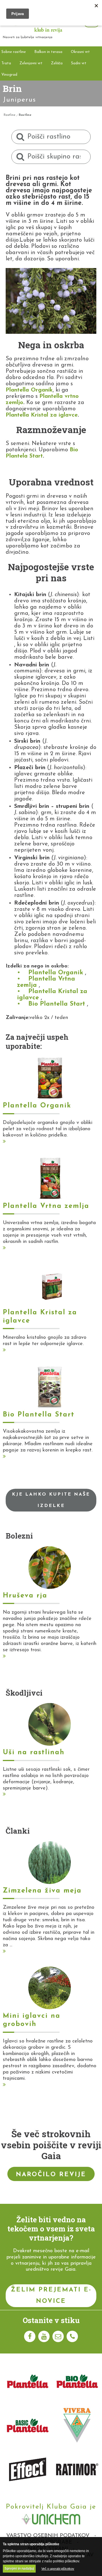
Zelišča (57, 63)
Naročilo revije (51, 2175)
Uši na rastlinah (34, 1753)
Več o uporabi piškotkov (58, 2569)
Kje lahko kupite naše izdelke (51, 1500)
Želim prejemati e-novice (51, 2296)
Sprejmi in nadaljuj (19, 2569)
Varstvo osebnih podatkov (48, 2536)
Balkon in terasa (48, 52)
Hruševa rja (25, 1596)
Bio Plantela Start (42, 453)
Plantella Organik (29, 390)
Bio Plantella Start (57, 1004)
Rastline (9, 115)
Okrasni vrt (80, 52)
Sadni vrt (79, 63)
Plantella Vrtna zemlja (46, 982)
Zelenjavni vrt (31, 63)
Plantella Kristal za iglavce (42, 415)
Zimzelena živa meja (42, 1891)
